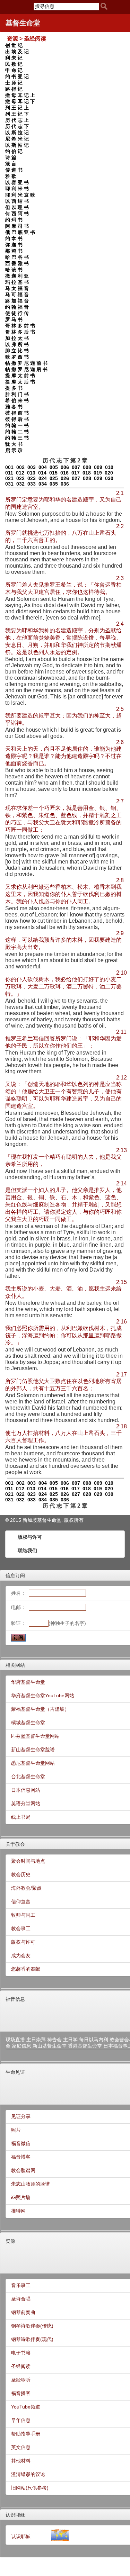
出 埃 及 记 (17, 52)
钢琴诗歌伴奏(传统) (32, 2326)
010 (109, 467)
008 (87, 467)
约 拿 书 (14, 238)
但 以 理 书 (17, 207)
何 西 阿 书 (17, 214)
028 (87, 478)
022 (20, 478)
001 (9, 467)
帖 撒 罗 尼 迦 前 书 (26, 363)
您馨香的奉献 (26, 1969)
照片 (16, 2130)
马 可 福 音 (17, 295)
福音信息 (15, 1999)
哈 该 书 (14, 270)
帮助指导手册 (26, 2434)
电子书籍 (21, 2353)
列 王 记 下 (17, 114)
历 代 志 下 (17, 126)
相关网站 (15, 1665)
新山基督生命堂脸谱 (33, 1750)
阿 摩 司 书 (17, 226)
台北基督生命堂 (28, 1777)
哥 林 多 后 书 (20, 332)
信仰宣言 (21, 1901)
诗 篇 (11, 157)
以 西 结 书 (17, 201)
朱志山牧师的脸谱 (31, 2184)
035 (54, 484)
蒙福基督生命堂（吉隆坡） (40, 1709)
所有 (79, 1520)
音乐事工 (21, 2285)
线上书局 (21, 1817)
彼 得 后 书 (17, 419)
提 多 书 (14, 388)
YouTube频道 (26, 2407)
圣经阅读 (21, 2366)
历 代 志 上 (17, 120)
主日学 (70, 2040)
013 (31, 473)
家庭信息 (21, 2046)
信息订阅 (15, 1575)
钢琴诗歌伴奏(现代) (32, 2339)
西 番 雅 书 (17, 263)
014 (42, 473)
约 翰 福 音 (17, 307)
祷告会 (54, 2040)
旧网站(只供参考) (30, 2488)
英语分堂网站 (26, 1804)
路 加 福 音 (17, 301)
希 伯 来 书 (17, 400)
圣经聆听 (21, 2380)
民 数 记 (14, 64)
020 (109, 473)
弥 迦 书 (14, 245)
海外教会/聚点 (26, 1888)
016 (64, 473)
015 (53, 473)
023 (32, 478)
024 (43, 478)
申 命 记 (14, 70)
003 (32, 467)
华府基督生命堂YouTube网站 (43, 1696)
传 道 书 (14, 170)
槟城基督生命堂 (28, 1723)
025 (54, 478)
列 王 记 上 (17, 108)
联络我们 (27, 1551)
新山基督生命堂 (50, 2046)
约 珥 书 (14, 220)
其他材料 (21, 2461)
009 (98, 467)
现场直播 (15, 2040)
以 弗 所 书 (17, 344)
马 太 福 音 (17, 288)
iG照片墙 (21, 2197)
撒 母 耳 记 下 (20, 101)
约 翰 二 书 (17, 432)
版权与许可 (30, 1537)
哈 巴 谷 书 (17, 257)
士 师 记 (14, 83)
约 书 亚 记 (17, 76)
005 (54, 467)
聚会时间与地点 (28, 1861)
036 (65, 484)
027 (76, 478)
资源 (10, 2241)
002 (20, 467)
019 (98, 473)
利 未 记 (14, 58)
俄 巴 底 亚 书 (20, 232)
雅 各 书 (14, 407)
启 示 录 (14, 450)
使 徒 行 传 (17, 313)
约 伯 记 (14, 151)
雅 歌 (11, 176)
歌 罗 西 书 (17, 357)
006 (65, 467)
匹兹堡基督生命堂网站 (35, 1736)
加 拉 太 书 (17, 338)
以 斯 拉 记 (17, 133)
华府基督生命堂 (28, 1682)
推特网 (18, 2211)
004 (43, 467)
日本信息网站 (26, 1790)
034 (43, 484)
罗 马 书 (14, 319)
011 (9, 473)
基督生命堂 (23, 23)
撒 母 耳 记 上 (20, 95)
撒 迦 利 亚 (17, 276)
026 (65, 478)
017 (76, 473)
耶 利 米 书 (17, 189)
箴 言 (11, 164)
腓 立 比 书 (17, 351)
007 (76, 467)
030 (109, 478)
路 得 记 (14, 89)
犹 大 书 (14, 444)
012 (20, 473)
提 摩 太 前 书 (20, 376)
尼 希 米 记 (17, 139)
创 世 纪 (14, 45)
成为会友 (21, 1955)
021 (9, 478)
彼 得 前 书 (17, 413)
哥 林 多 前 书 (20, 326)
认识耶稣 (15, 2515)
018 (87, 473)
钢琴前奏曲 (23, 2312)
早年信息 (21, 2420)
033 (32, 484)
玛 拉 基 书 (17, 282)
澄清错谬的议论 (28, 2474)
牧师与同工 (23, 1915)
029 (98, 478)
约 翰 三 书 (17, 438)
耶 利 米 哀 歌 (20, 195)
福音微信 (21, 2143)
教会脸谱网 (23, 2170)
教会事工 (21, 1928)
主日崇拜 (36, 2040)
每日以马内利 (94, 2040)
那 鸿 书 (14, 251)
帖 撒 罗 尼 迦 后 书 (26, 369)
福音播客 (21, 2393)
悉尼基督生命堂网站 (33, 1763)
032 (20, 484)
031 (9, 484)
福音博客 (21, 2157)
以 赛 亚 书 (17, 182)
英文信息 (21, 2447)
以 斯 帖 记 (17, 145)
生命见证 (15, 2072)
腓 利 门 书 (17, 394)
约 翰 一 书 (17, 425)
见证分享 (21, 2116)
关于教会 (15, 1844)
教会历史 (21, 1874)
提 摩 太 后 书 (20, 382)
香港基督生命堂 (85, 2046)
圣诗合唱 (21, 2299)
